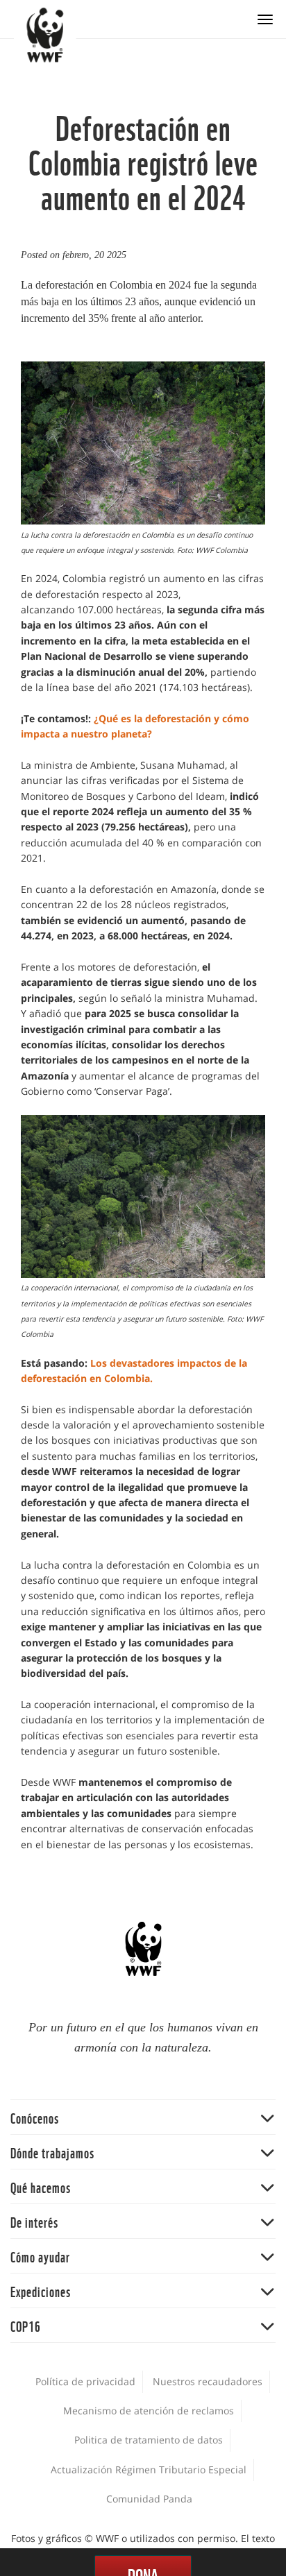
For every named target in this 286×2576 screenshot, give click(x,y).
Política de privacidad (85, 2381)
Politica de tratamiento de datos (149, 2440)
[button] (143, 2117)
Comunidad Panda (149, 2499)
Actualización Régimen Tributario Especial (149, 2470)
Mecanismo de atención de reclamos (149, 2411)
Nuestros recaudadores (208, 2381)
